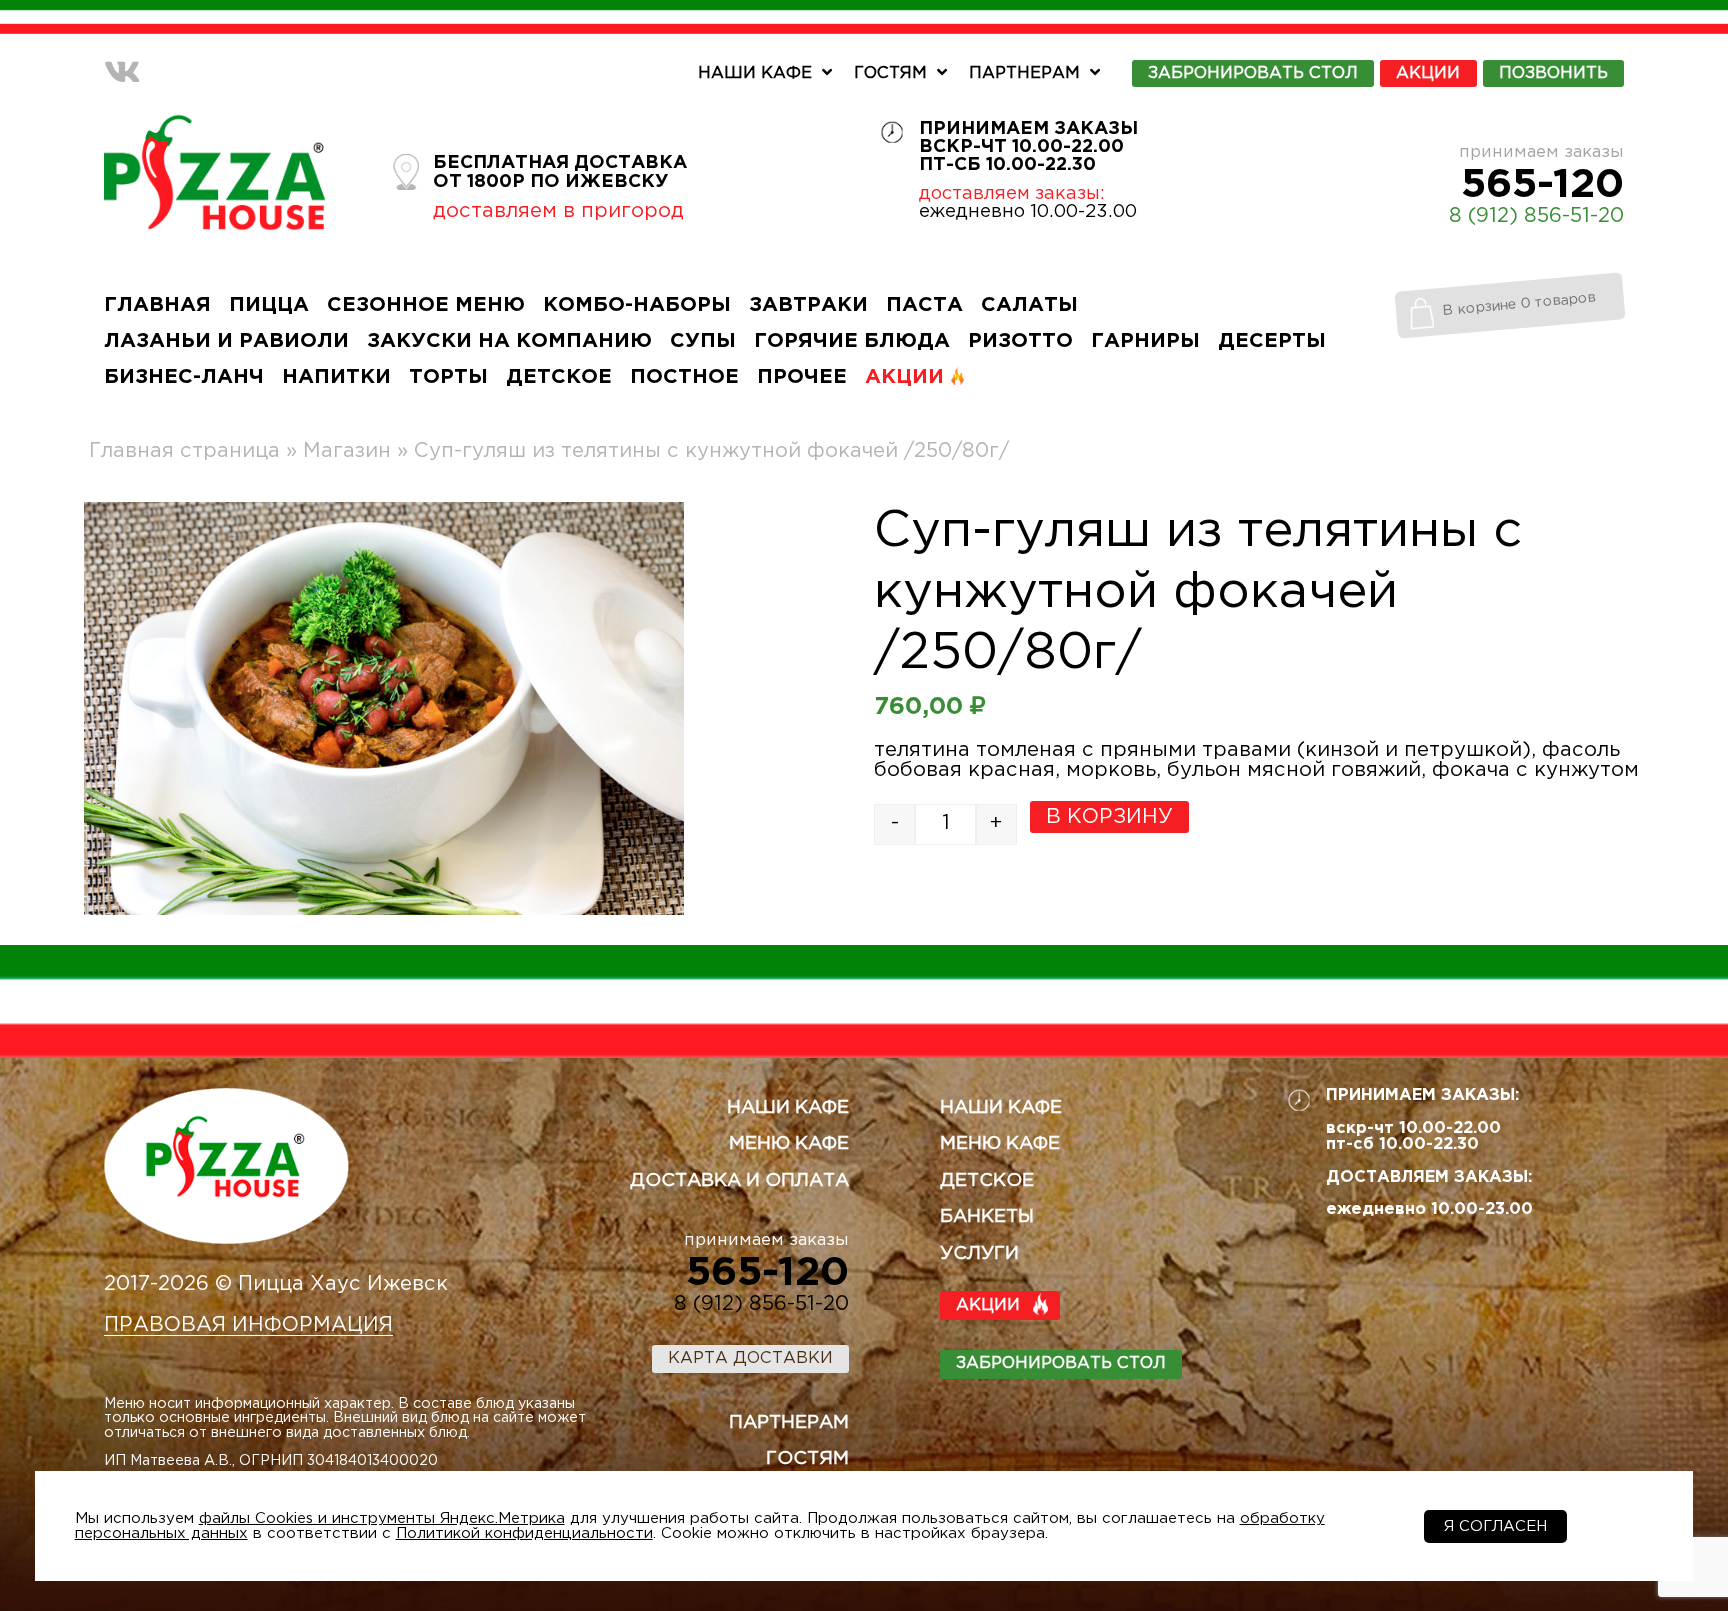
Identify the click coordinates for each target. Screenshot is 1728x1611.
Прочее (802, 377)
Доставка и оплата (739, 1181)
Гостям (890, 73)
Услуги (979, 1254)
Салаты (1029, 305)
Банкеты (987, 1217)
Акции (1428, 73)
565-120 (1542, 185)
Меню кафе (789, 1144)
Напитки (336, 377)
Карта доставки (750, 1358)
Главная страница (184, 451)
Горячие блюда (852, 341)
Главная (157, 305)
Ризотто (1020, 341)
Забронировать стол (1061, 1363)
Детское (559, 377)
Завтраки (808, 305)
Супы (703, 341)
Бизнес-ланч (184, 377)
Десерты (1272, 341)
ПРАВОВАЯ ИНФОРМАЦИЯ (248, 1325)
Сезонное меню (426, 305)
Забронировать (1253, 73)
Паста (924, 305)
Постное (684, 377)
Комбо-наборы (637, 305)
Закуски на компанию (509, 341)
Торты (448, 377)
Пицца (269, 305)
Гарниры (1145, 341)
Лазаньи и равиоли (226, 341)
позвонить (1553, 73)
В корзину (1109, 817)
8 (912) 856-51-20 (1536, 216)
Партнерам (1024, 73)
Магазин (347, 451)
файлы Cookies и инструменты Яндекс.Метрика (382, 1518)
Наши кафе (755, 73)
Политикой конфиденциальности (524, 1533)
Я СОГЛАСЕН (1495, 1526)
